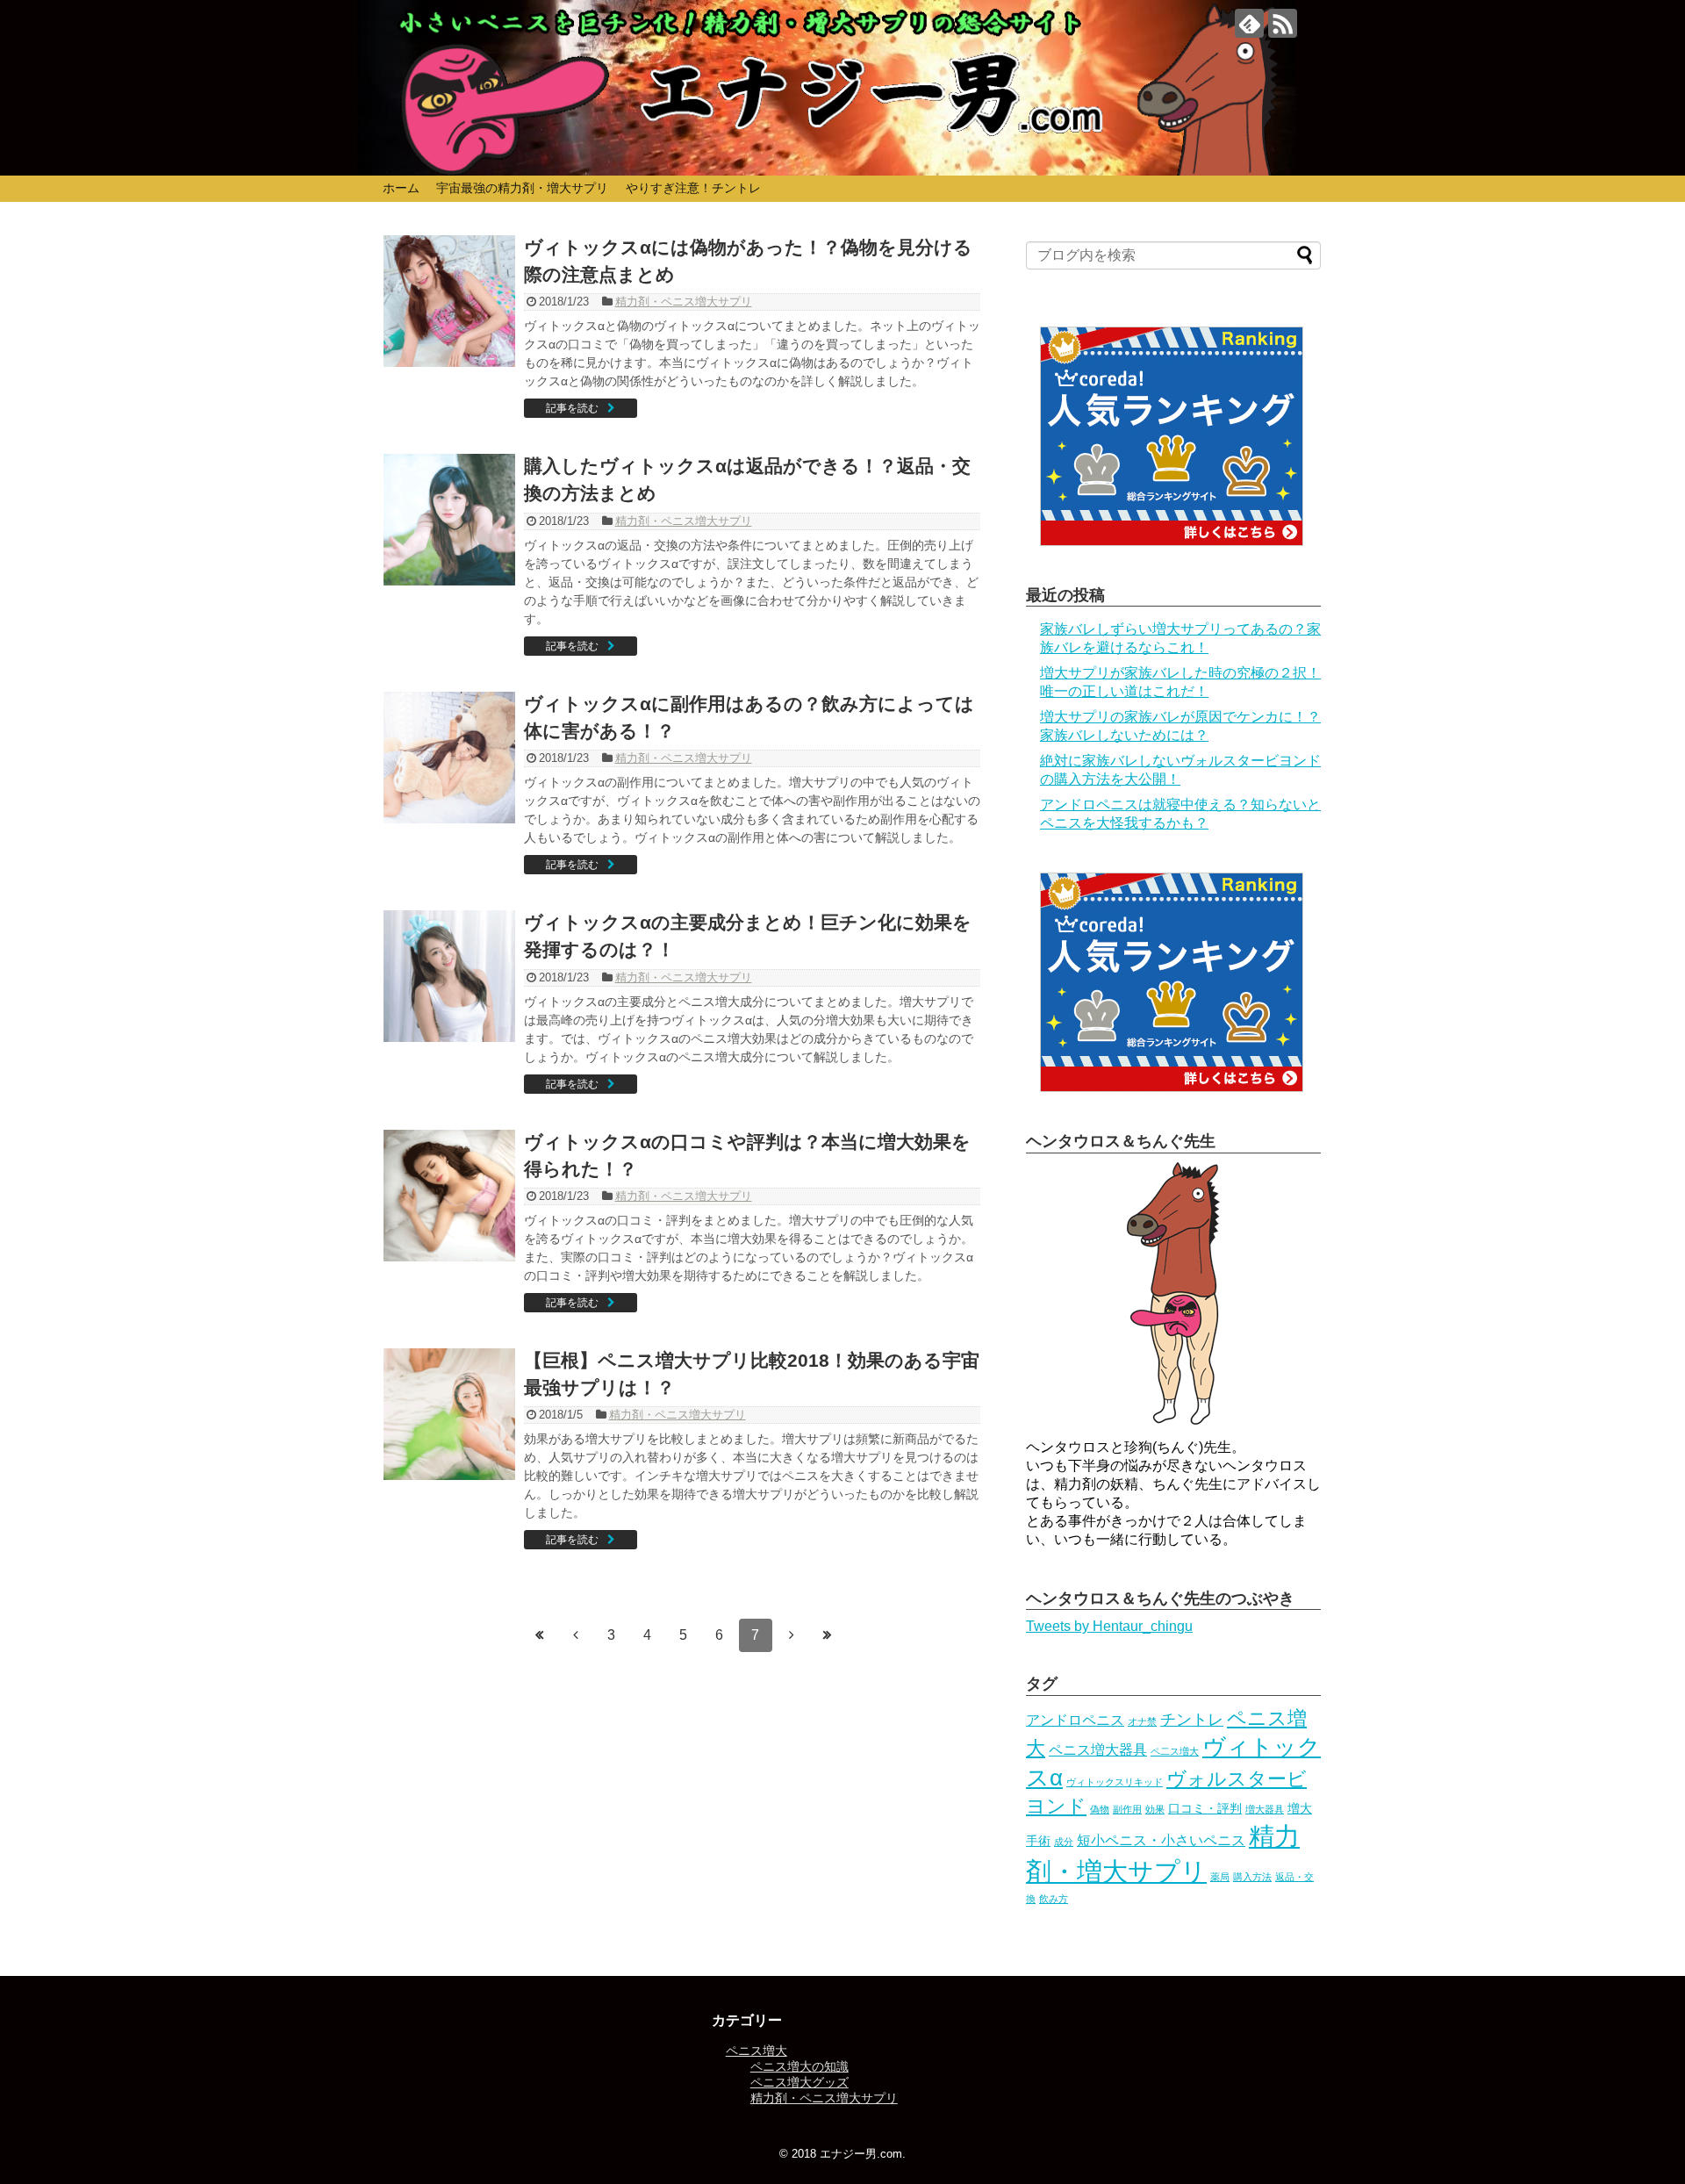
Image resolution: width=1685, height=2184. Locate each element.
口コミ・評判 (1205, 1808)
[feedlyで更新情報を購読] (1249, 23)
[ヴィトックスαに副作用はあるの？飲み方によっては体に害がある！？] (449, 758)
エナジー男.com (861, 2154)
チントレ (1192, 1720)
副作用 (1127, 1809)
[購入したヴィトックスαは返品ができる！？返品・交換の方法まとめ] (449, 520)
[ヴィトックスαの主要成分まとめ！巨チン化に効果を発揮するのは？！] (449, 976)
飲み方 (1054, 1899)
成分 (1064, 1842)
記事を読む (572, 408)
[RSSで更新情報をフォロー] (1283, 23)
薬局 (1220, 1877)
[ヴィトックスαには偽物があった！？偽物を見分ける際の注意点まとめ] (449, 301)
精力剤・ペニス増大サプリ (684, 302)
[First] (540, 1634)
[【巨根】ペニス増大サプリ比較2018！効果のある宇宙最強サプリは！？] (449, 1414)
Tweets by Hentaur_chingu (1109, 1626)
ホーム (401, 188)
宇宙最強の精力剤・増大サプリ (522, 188)
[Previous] (576, 1634)
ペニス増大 (756, 2051)
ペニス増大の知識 (799, 2066)
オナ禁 (1142, 1721)
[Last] (828, 1634)
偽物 (1100, 1809)
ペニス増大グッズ (799, 2082)
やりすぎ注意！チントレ (693, 188)
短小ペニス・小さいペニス (1161, 1840)
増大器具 (1265, 1809)
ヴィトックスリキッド (1115, 1782)
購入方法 (1252, 1877)
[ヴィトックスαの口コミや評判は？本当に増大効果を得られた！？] (449, 1196)
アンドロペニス (1075, 1720)
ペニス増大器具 (1098, 1750)
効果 (1155, 1809)
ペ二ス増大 (1175, 1751)
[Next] (792, 1634)
